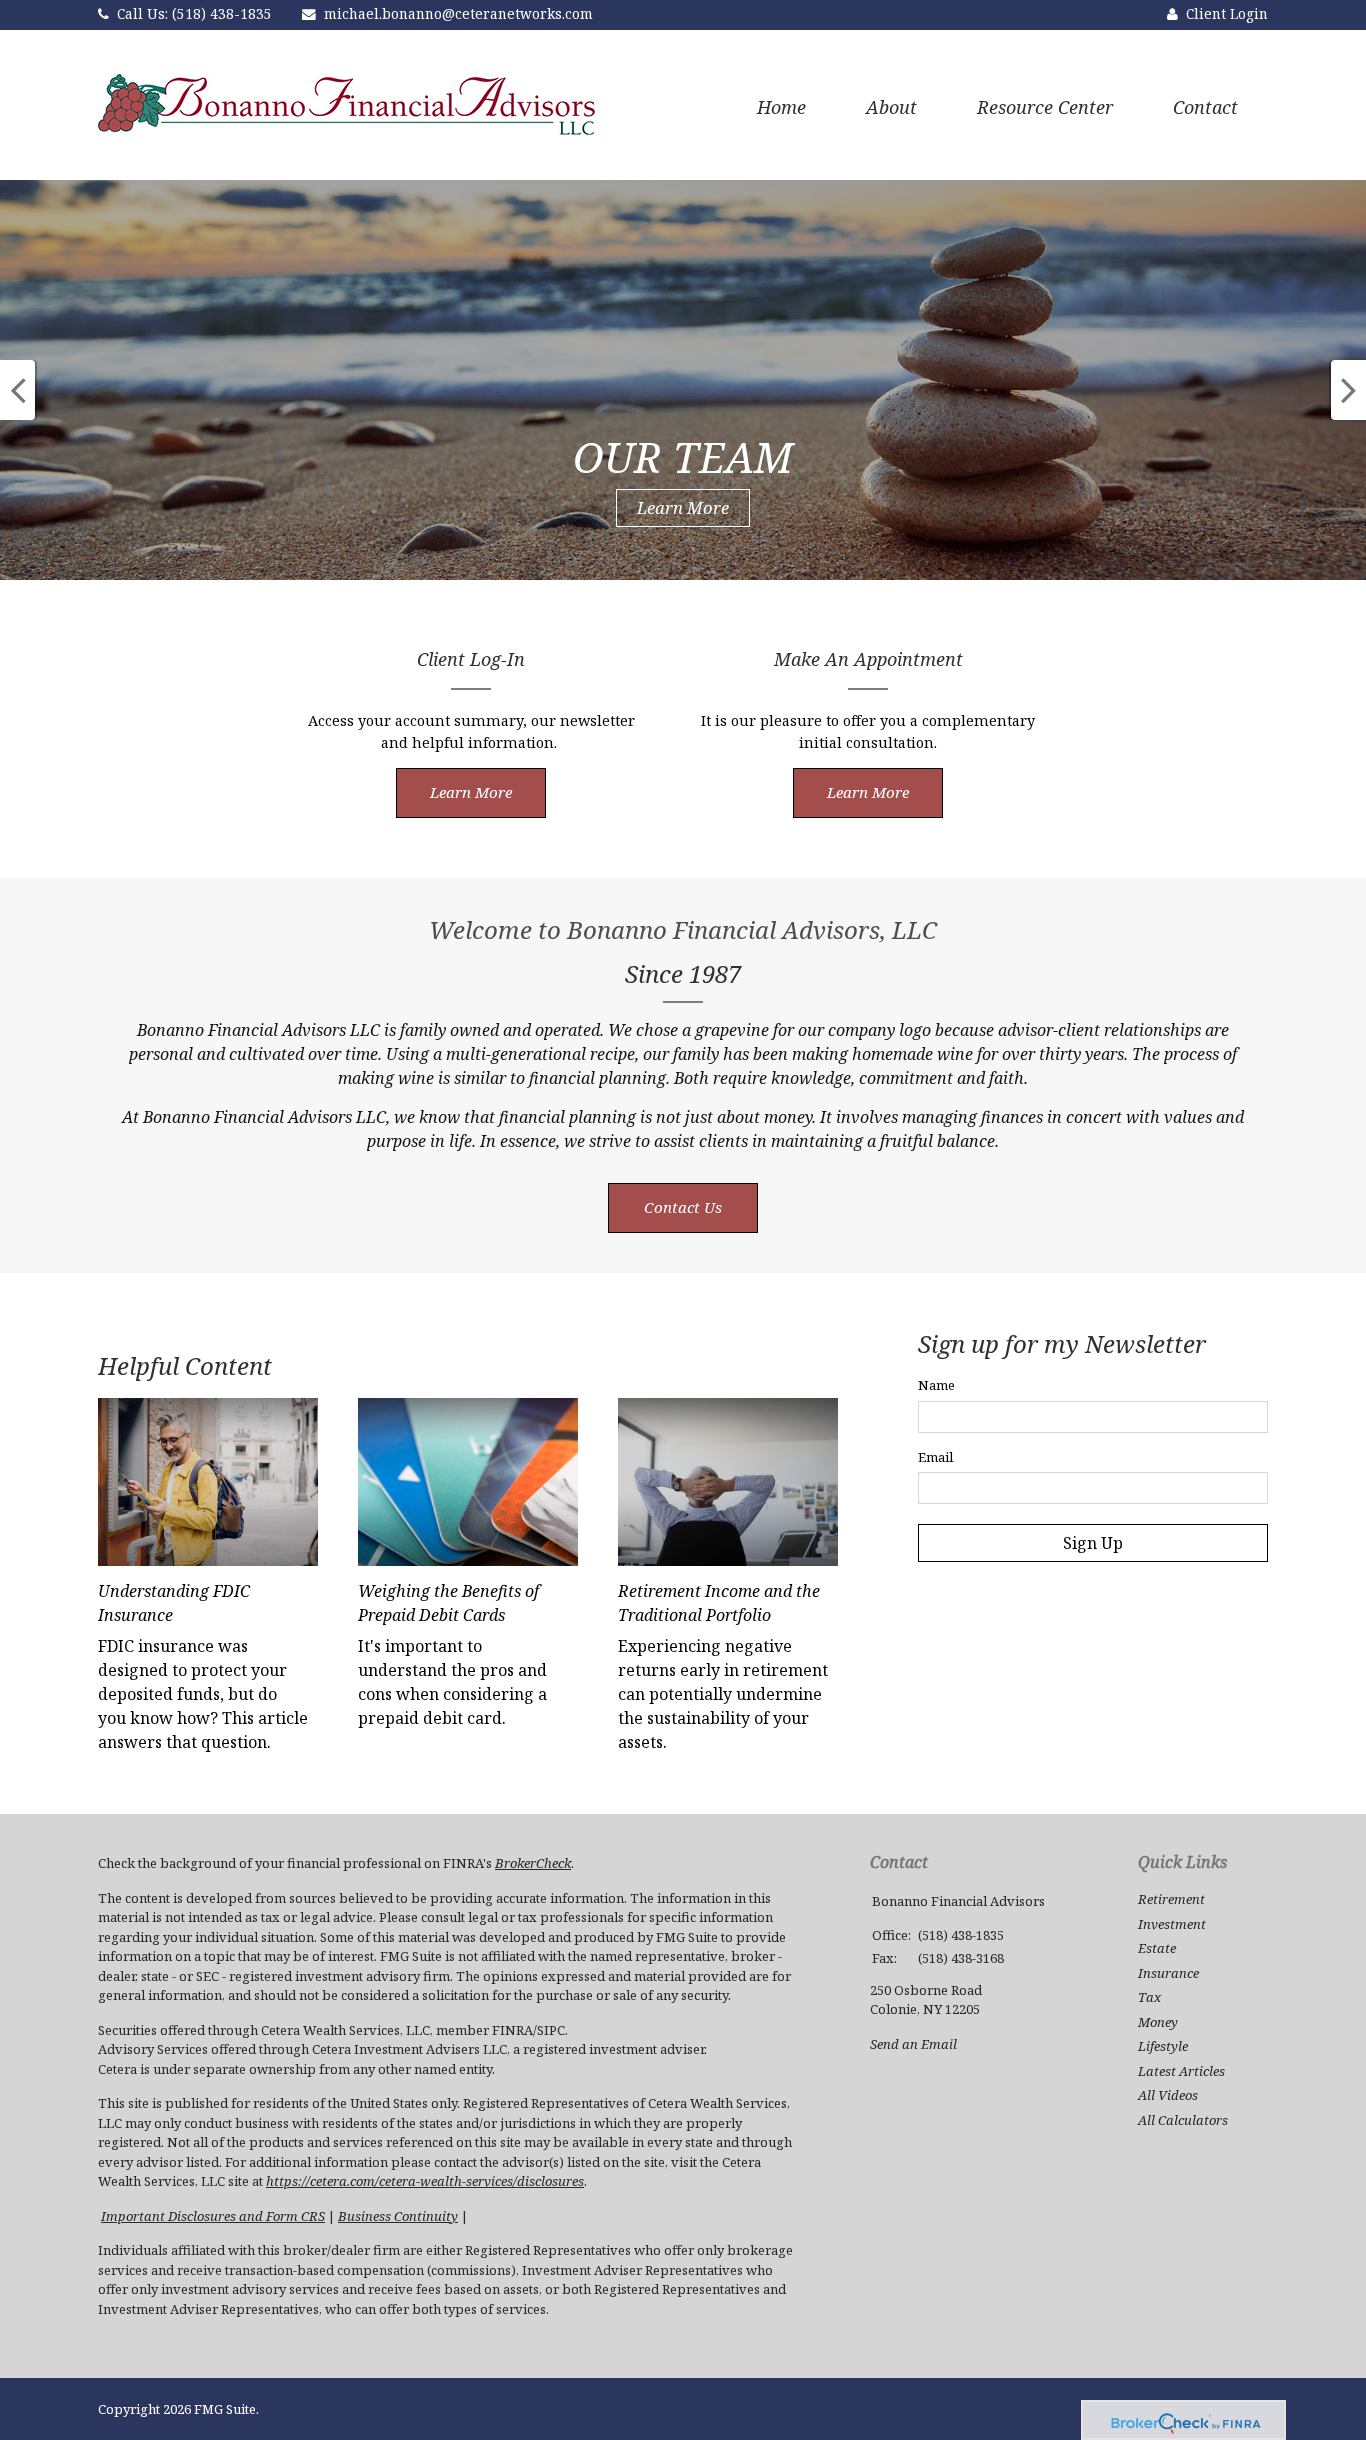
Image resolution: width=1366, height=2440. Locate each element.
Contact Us (683, 1207)
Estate (1157, 1948)
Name (936, 1385)
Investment (1172, 1924)
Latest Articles (1181, 2071)
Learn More (683, 507)
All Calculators (1183, 2120)
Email (935, 1457)
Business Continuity (398, 2216)
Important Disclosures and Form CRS (213, 2216)
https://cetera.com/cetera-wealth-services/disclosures (425, 2181)
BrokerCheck (533, 1863)
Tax (1149, 1997)
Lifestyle (1163, 2046)
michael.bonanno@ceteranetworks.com (458, 13)
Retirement (1171, 1899)
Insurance (1168, 1973)
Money (1158, 2022)
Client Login (1227, 13)
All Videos (1168, 2095)
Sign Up (1093, 1543)
